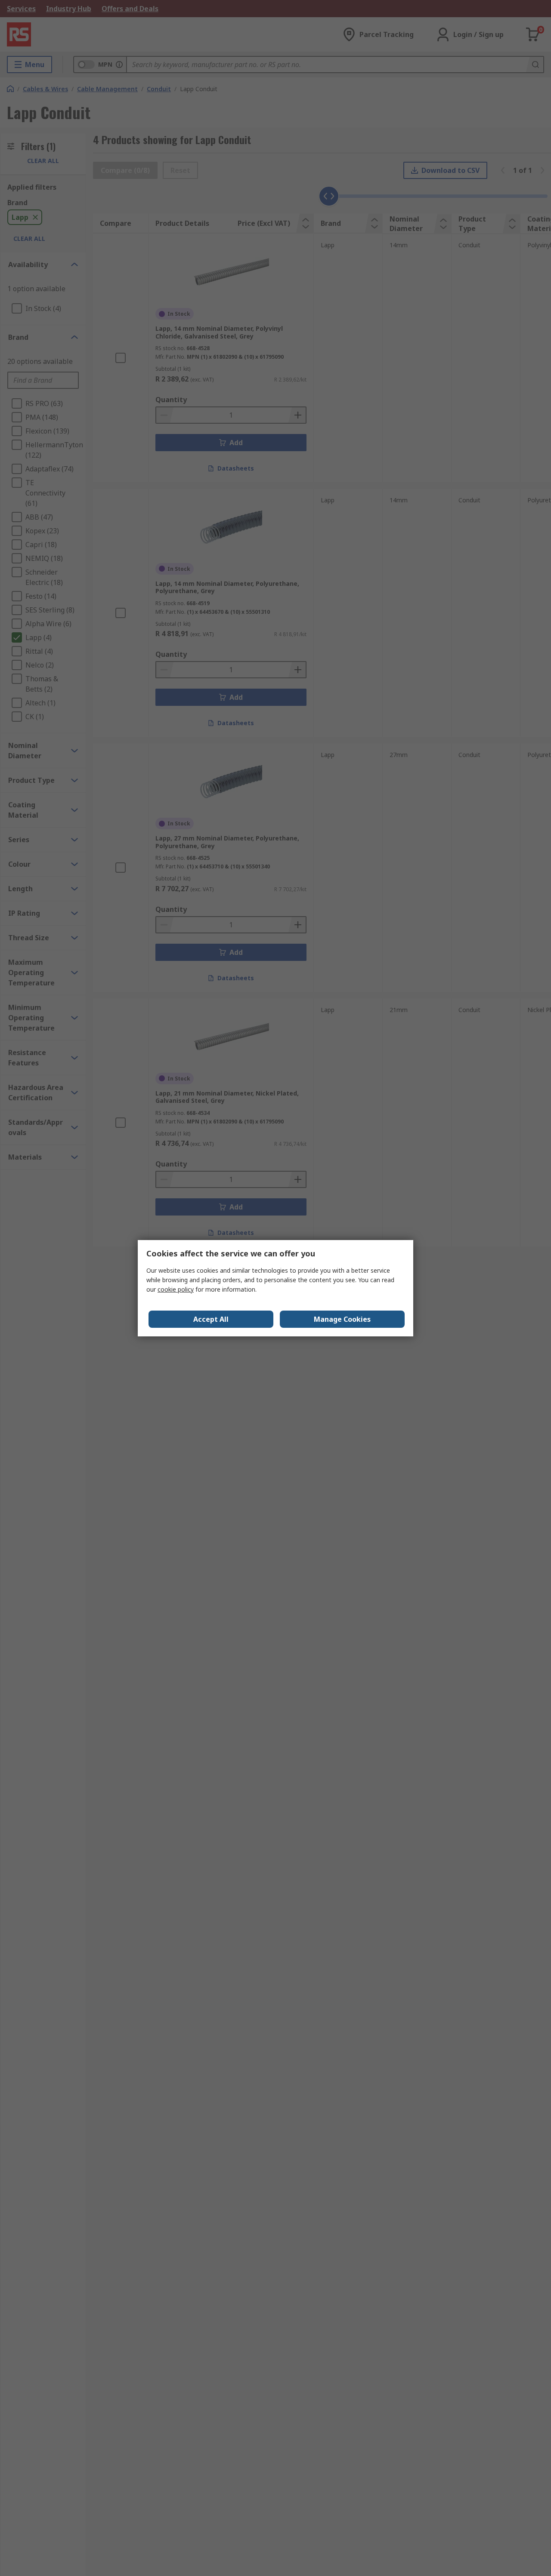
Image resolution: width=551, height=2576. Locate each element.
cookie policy (176, 1289)
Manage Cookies (342, 1319)
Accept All (211, 1319)
